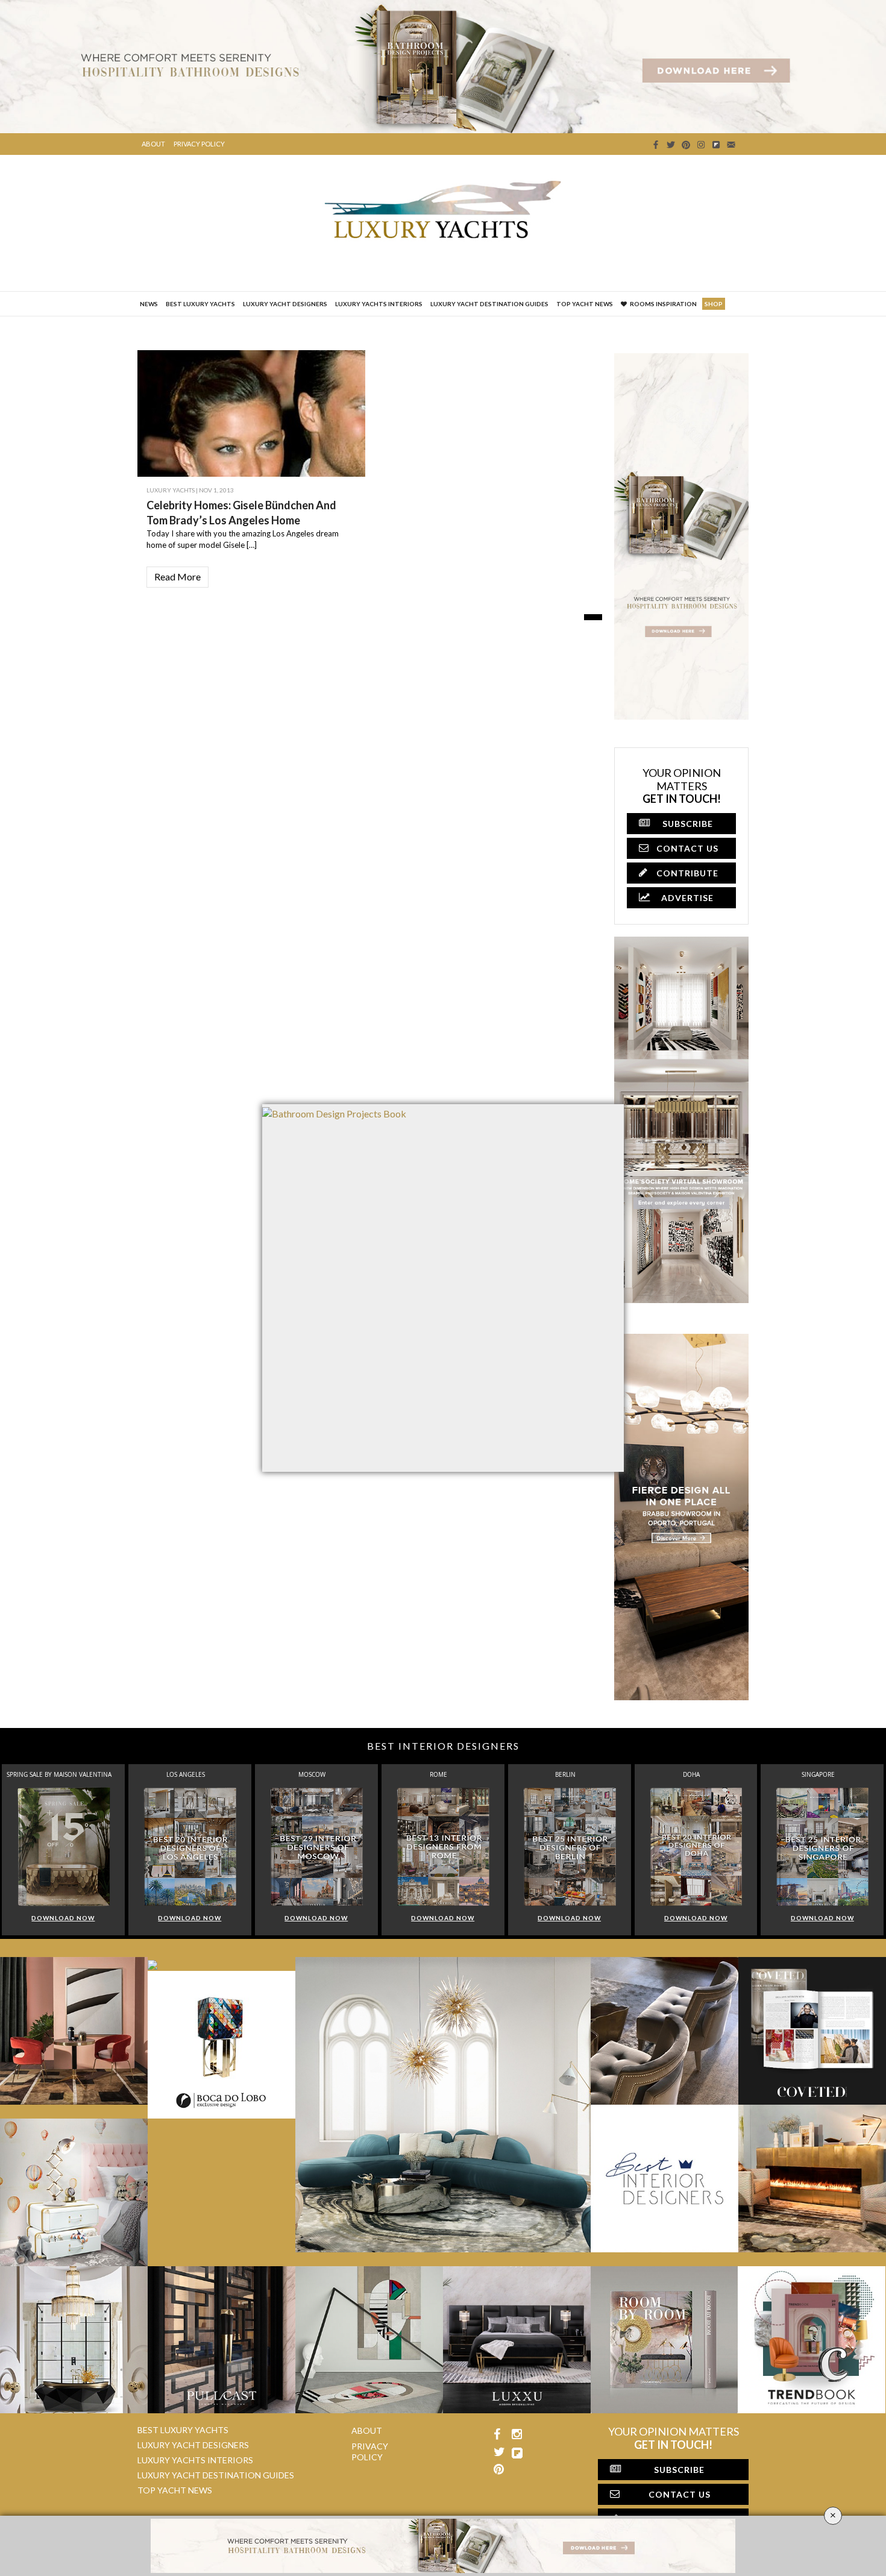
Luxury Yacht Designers (285, 304)
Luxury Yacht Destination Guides (489, 304)
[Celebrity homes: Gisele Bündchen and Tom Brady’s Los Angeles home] (328, 436)
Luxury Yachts (171, 490)
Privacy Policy (199, 144)
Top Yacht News (585, 304)
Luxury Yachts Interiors (379, 304)
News (149, 304)
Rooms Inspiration (663, 304)
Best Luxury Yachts (200, 304)
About (153, 144)
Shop (714, 304)
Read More (178, 576)
